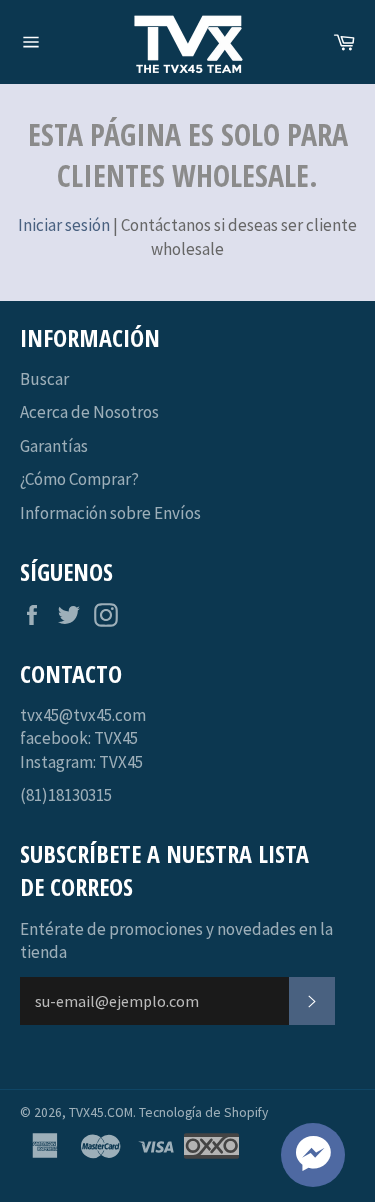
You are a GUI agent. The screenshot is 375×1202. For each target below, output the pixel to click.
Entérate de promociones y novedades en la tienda (176, 940)
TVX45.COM (101, 1112)
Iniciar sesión (64, 225)
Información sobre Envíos (110, 513)
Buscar (44, 379)
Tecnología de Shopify (203, 1112)
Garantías (54, 446)
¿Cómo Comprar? (79, 479)
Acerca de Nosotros (89, 412)
